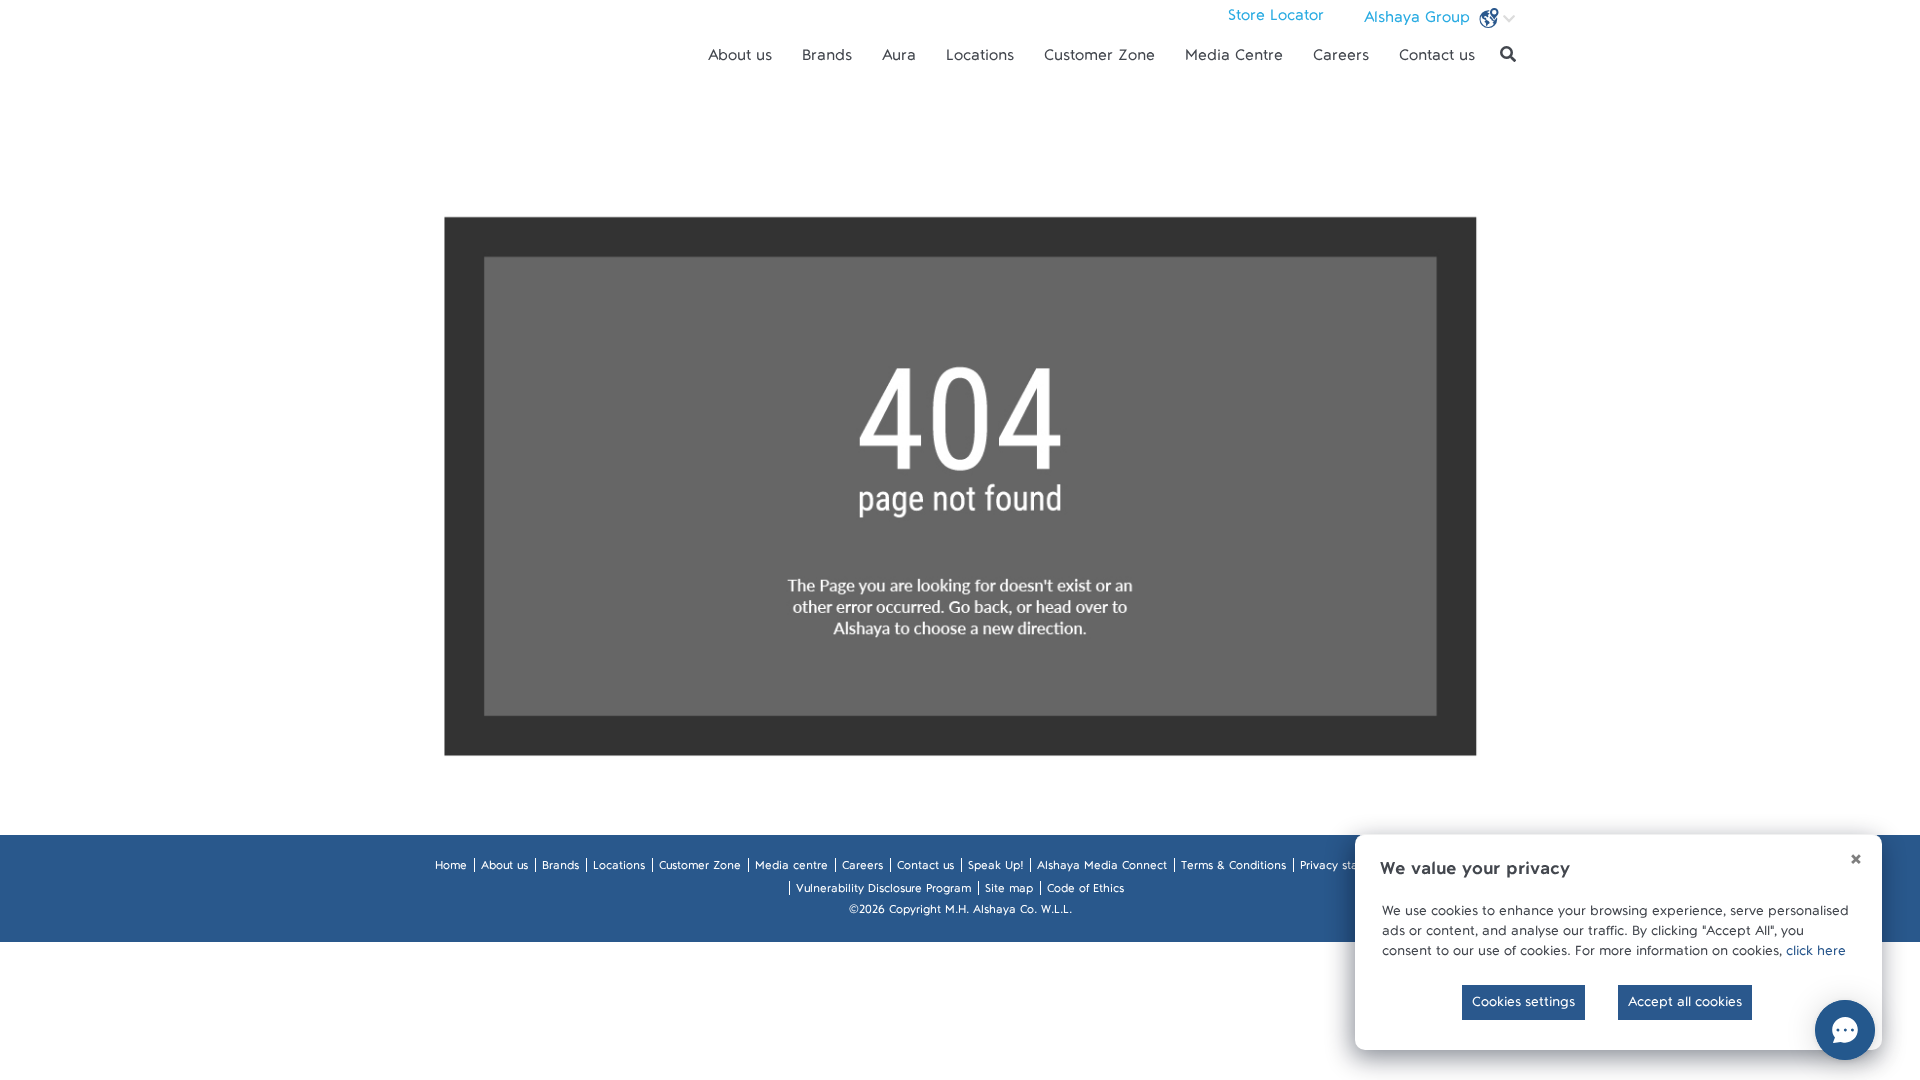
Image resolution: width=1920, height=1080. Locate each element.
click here (1816, 955)
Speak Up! (995, 869)
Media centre (791, 869)
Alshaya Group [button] (1419, 22)
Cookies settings (1523, 1006)
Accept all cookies (1685, 1006)
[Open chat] (1845, 1030)
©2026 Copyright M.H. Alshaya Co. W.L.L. (960, 913)
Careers (1341, 60)
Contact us (1437, 60)
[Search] (1508, 55)
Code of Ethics (1085, 892)
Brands (827, 60)
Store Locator (1276, 20)
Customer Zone (1099, 60)
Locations (980, 60)
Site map (1009, 892)
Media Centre (1234, 60)
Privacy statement (1348, 869)
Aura (899, 60)
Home (451, 869)
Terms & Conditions (1233, 869)
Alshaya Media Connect (1102, 869)
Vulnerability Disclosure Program (883, 892)
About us (740, 60)
